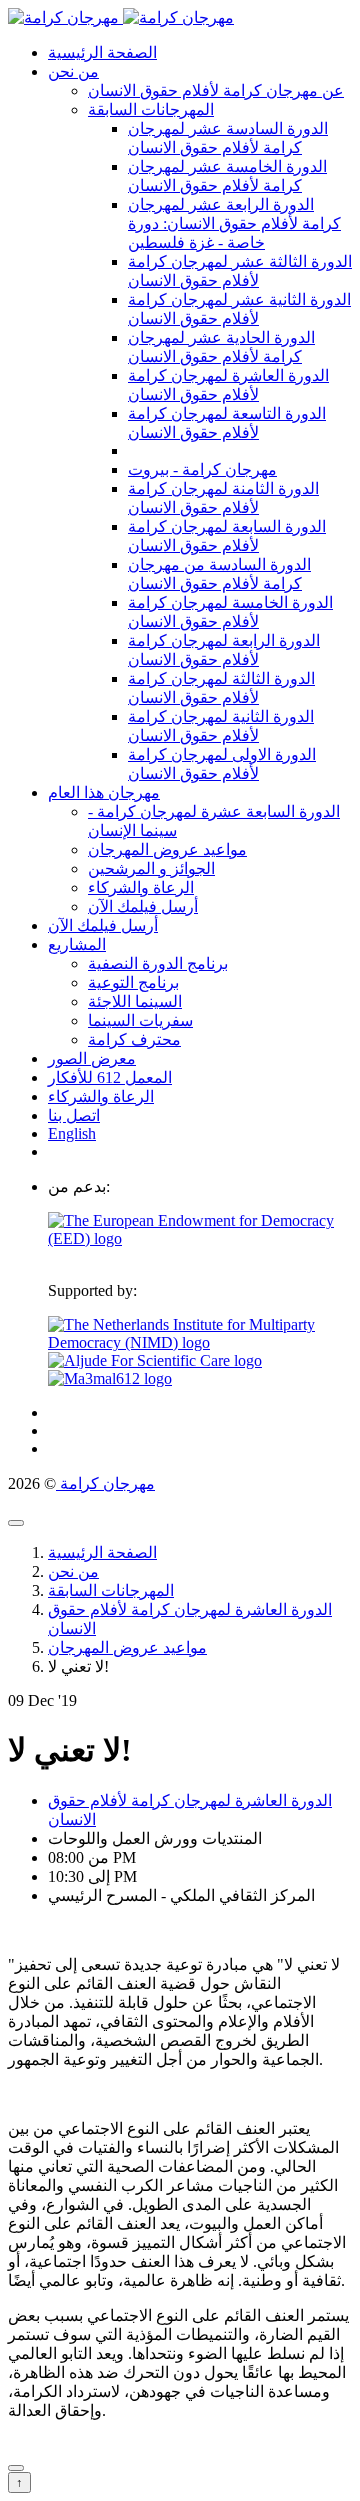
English (72, 1133)
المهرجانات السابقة (151, 109)
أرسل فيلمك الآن (143, 906)
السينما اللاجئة (135, 1001)
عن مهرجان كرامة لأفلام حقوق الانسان (216, 90)
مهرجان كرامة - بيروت (202, 469)
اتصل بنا (74, 1115)
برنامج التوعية (133, 982)
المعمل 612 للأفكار (110, 1077)
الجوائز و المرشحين (151, 868)
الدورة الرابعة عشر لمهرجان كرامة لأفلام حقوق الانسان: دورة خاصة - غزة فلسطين (234, 223)
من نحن (73, 71)
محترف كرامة (134, 1039)
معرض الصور (92, 1058)
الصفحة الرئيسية (102, 52)
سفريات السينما (140, 1020)
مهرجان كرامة (105, 1483)
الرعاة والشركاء (141, 887)
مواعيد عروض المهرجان (167, 849)
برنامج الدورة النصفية (158, 963)
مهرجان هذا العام (104, 792)
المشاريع (77, 944)
